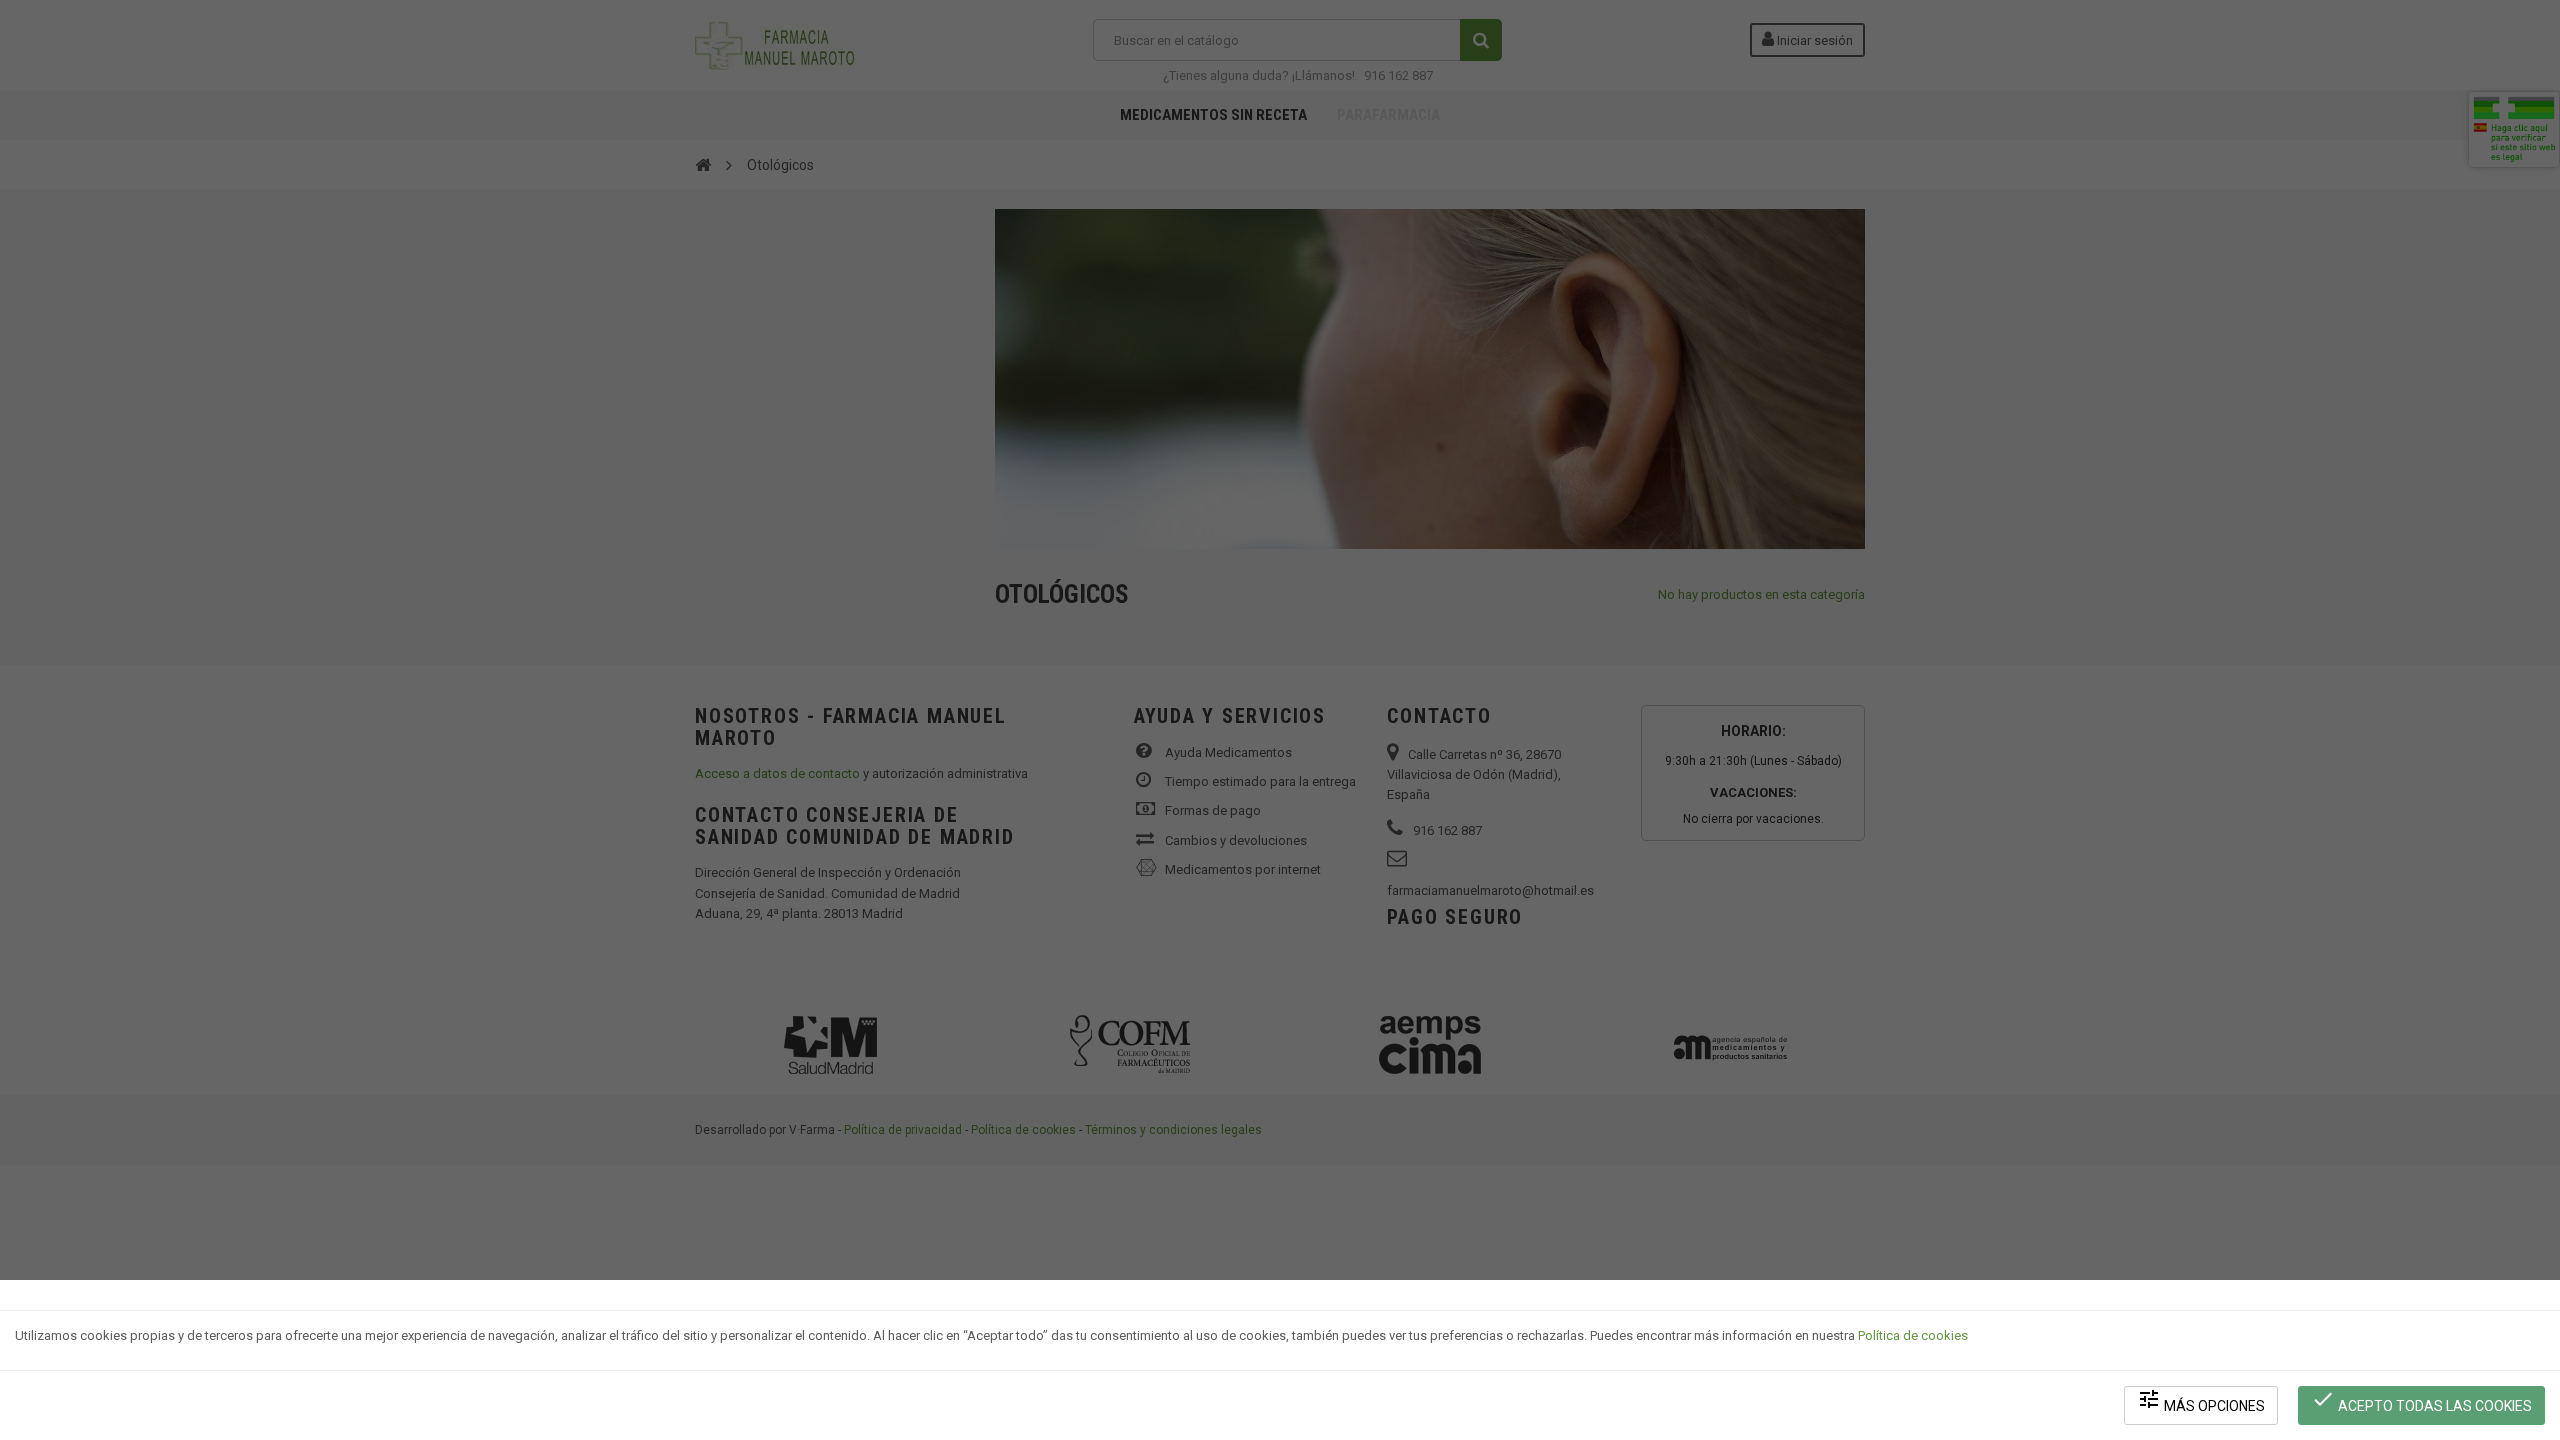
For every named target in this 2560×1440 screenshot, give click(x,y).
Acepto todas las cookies (2421, 1400)
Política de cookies (1913, 1335)
